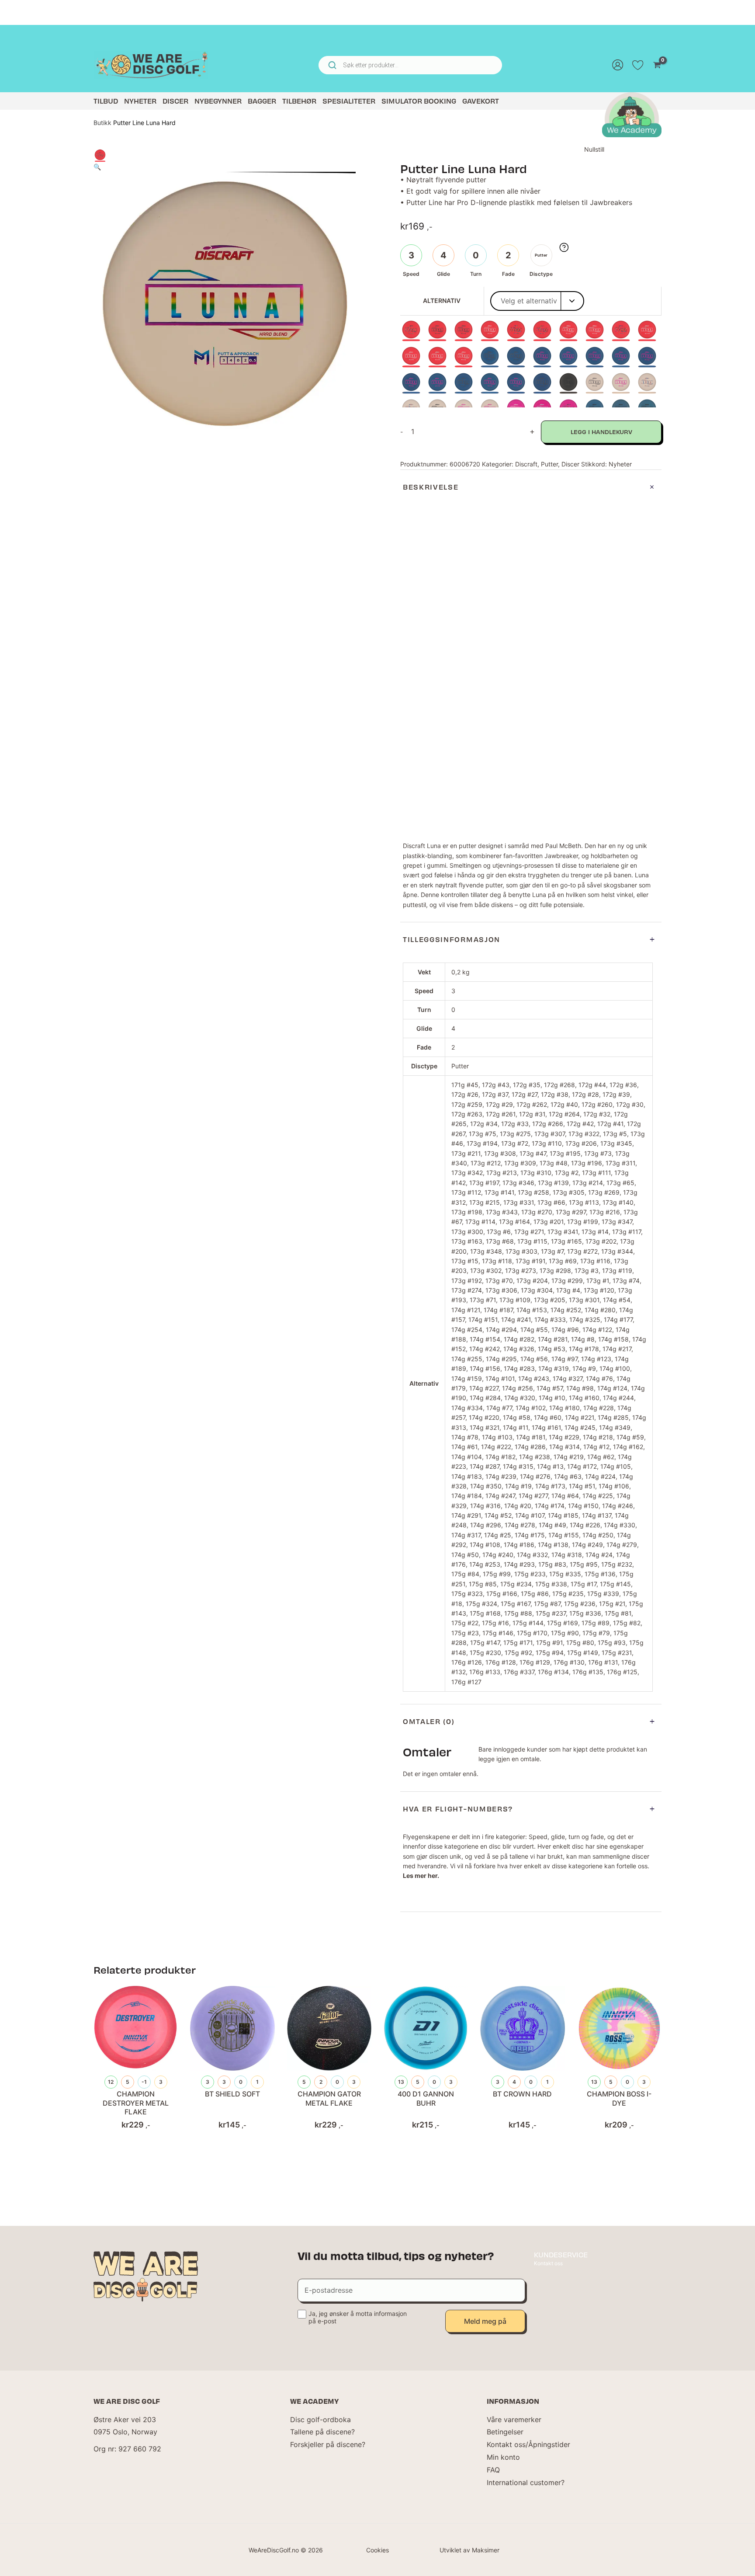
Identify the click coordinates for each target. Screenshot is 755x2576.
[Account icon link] (618, 65)
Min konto (503, 2457)
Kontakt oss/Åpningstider (528, 2444)
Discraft (526, 464)
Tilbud (106, 101)
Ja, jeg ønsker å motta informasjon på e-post (358, 2317)
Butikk (102, 123)
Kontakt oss (548, 2263)
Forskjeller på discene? (328, 2444)
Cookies (377, 2550)
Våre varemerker (514, 2420)
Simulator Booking (419, 101)
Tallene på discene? (322, 2432)
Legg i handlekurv (601, 432)
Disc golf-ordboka (320, 2420)
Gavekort (481, 101)
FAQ (493, 2470)
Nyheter (140, 101)
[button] (97, 167)
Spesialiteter (349, 101)
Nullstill (594, 149)
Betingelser (505, 2432)
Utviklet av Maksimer (469, 2550)
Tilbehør (299, 101)
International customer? (526, 2482)
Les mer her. (421, 1876)
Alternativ (442, 301)
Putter (549, 464)
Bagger (262, 101)
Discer (175, 101)
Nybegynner (218, 101)
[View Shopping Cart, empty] (657, 65)
